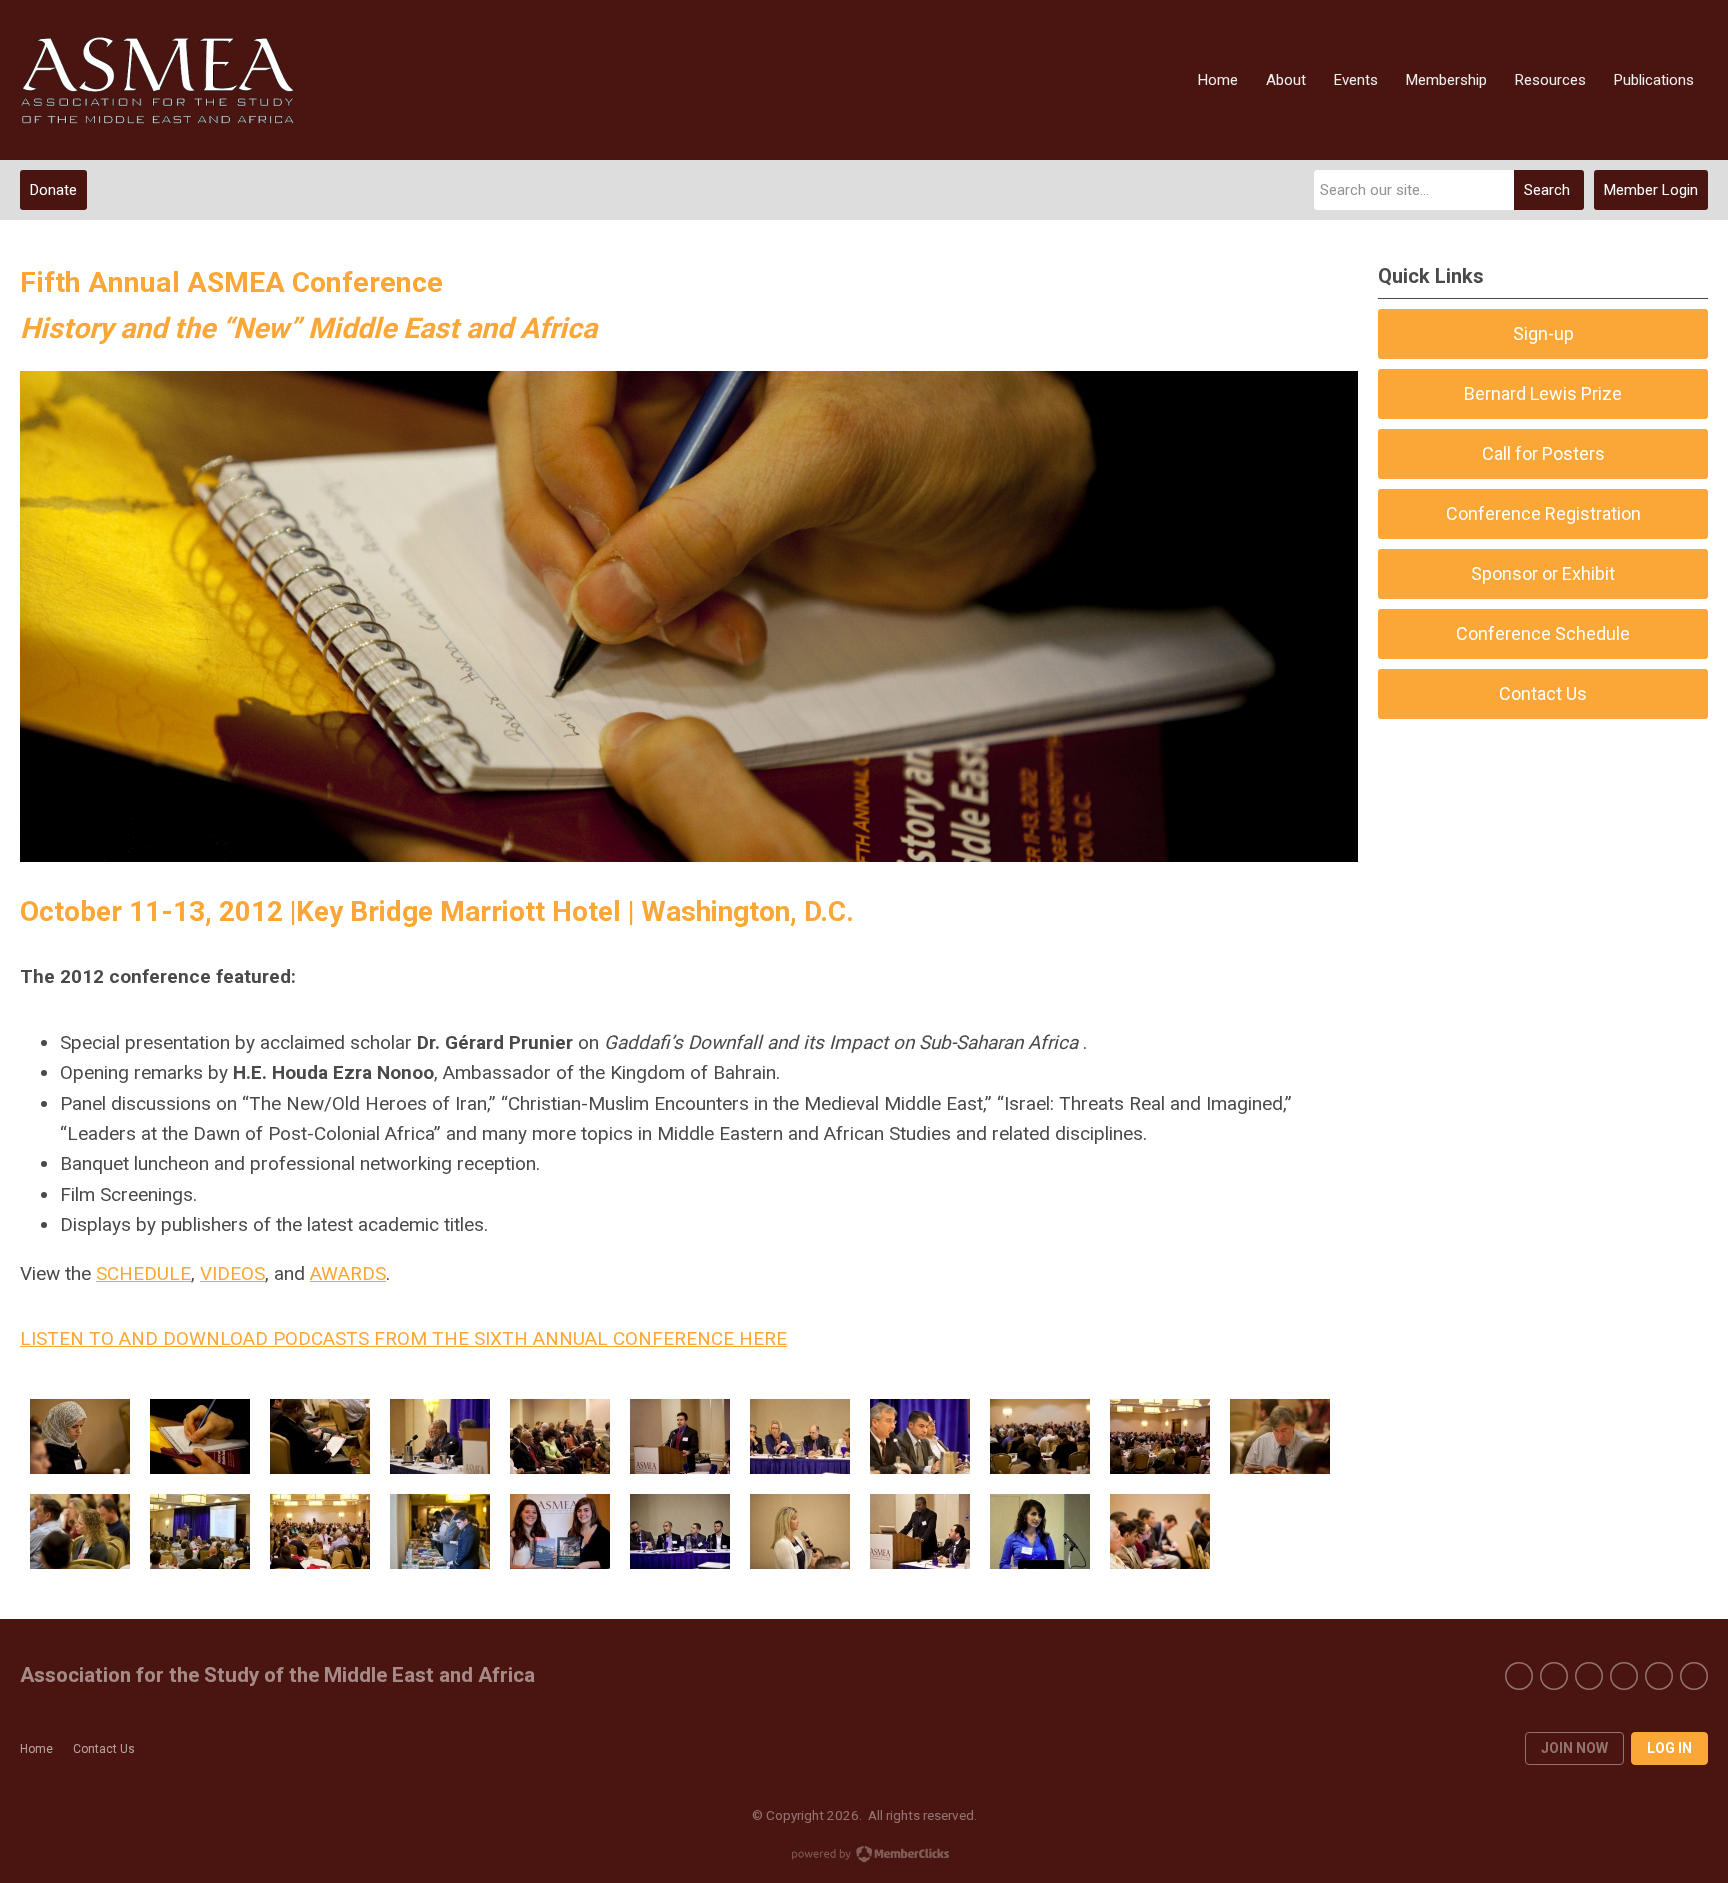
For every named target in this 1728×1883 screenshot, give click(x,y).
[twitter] (1554, 1676)
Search (1547, 190)
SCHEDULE (143, 1273)
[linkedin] (1694, 1676)
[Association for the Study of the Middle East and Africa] (157, 80)
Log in (1669, 1748)
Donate (53, 190)
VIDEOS (232, 1273)
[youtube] (1589, 1676)
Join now (1574, 1748)
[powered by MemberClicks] (864, 1856)
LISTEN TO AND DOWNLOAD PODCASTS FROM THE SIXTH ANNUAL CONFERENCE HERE (403, 1338)
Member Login (1651, 190)
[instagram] (1659, 1676)
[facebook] (1519, 1676)
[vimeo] (1624, 1676)
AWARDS (348, 1273)
